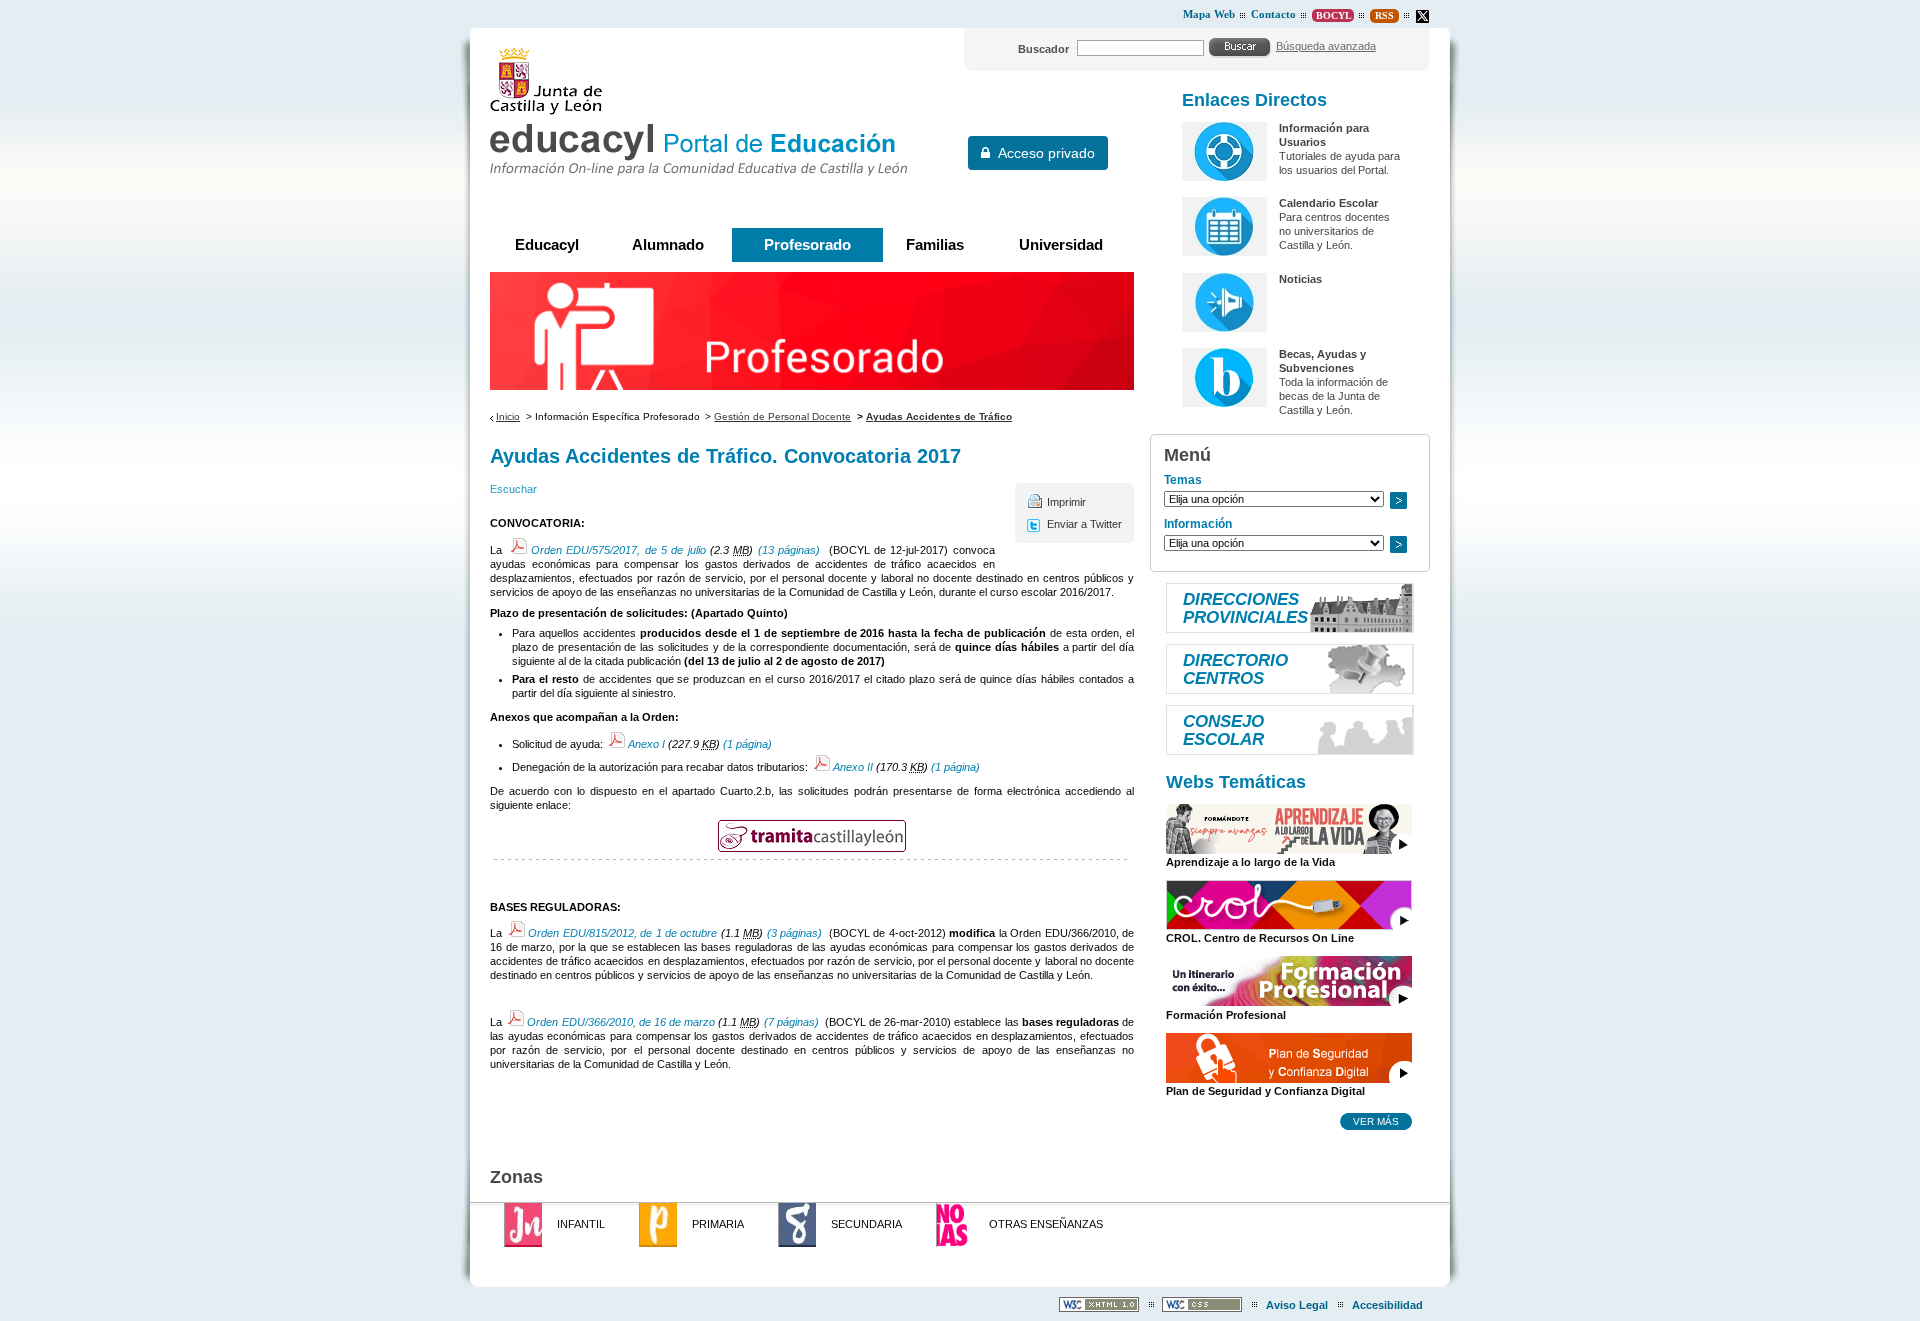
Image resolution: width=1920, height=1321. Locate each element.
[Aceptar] (1240, 47)
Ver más (1376, 1121)
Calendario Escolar (1328, 203)
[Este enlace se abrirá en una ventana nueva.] (1422, 16)
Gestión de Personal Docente (782, 416)
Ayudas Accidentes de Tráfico (939, 416)
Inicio (508, 416)
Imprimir (1066, 502)
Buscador (1043, 49)
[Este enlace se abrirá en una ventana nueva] (812, 836)
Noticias (1300, 279)
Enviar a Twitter (1084, 524)
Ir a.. (1398, 500)
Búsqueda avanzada (1326, 46)
